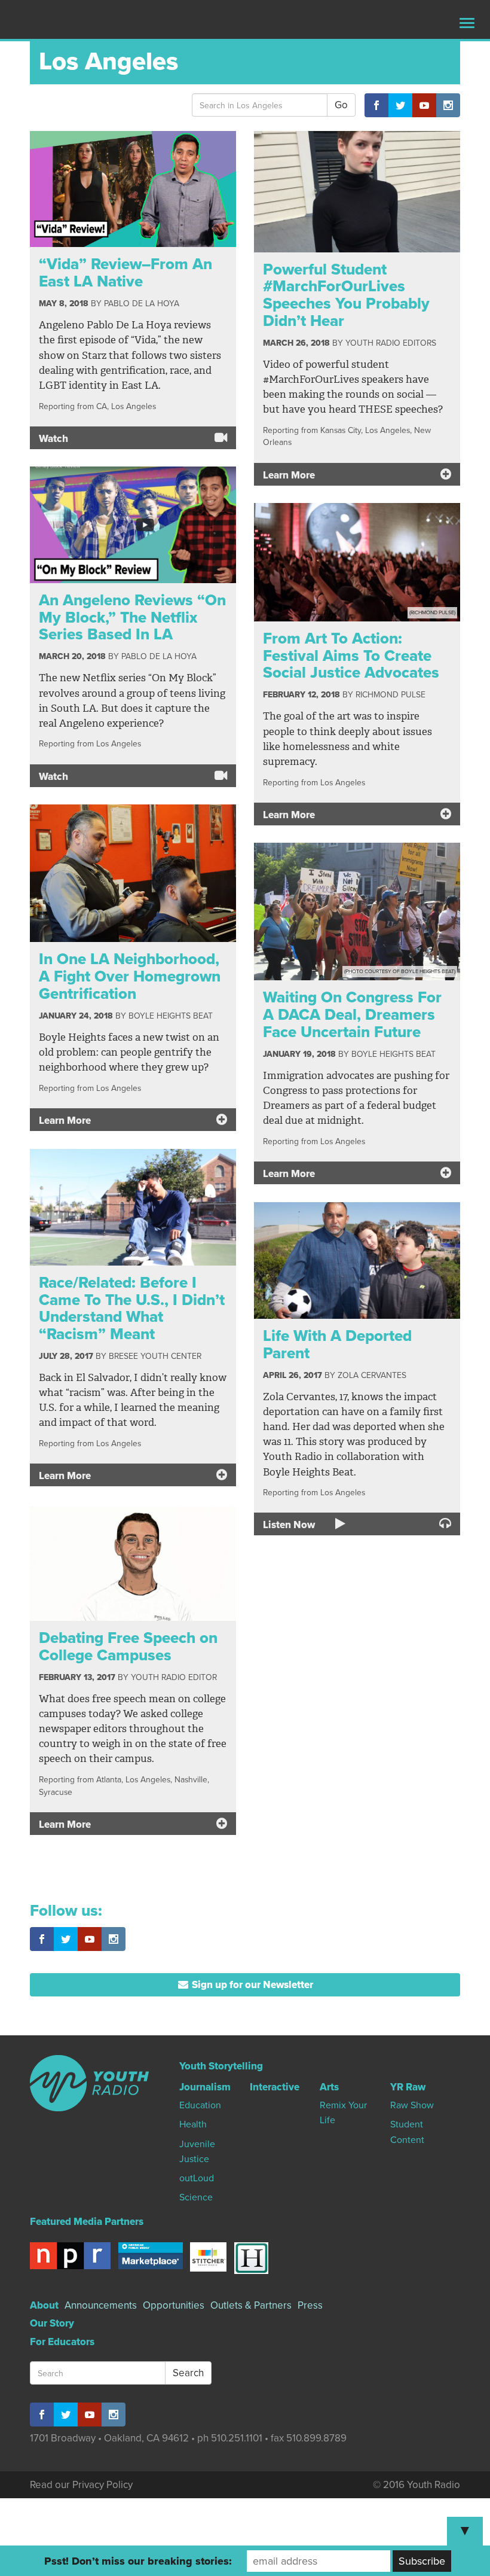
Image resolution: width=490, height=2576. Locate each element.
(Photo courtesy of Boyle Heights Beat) (400, 972)
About (44, 2305)
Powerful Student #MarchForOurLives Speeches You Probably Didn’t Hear (346, 295)
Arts (329, 2087)
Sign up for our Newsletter (251, 1985)
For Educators (62, 2342)
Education (200, 2105)
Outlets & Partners (251, 2305)
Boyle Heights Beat (171, 1016)
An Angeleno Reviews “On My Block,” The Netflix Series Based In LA (132, 617)
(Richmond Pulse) (432, 613)
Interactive (275, 2087)
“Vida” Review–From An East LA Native (125, 273)
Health (193, 2124)
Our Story (52, 2323)
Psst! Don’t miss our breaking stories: (138, 2561)
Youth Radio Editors (391, 343)
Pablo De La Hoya (142, 304)
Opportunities (174, 2305)
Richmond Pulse (391, 695)
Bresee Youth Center (155, 1356)
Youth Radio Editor (174, 1677)
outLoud (197, 2178)
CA (102, 406)
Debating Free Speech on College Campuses (128, 1647)
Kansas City (341, 430)
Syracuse (56, 1792)
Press (310, 2305)
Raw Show (412, 2105)
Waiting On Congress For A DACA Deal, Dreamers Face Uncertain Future (352, 1014)
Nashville (191, 1780)
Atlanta (109, 1780)
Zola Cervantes (372, 1375)
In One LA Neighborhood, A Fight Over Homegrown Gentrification (130, 976)
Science (196, 2197)
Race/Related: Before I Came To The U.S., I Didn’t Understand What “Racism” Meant (132, 1308)
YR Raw (408, 2087)
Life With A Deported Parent (337, 1345)
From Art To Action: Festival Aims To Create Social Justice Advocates (351, 656)
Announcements (101, 2305)
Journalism (205, 2087)
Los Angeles (134, 406)
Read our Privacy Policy (81, 2485)
